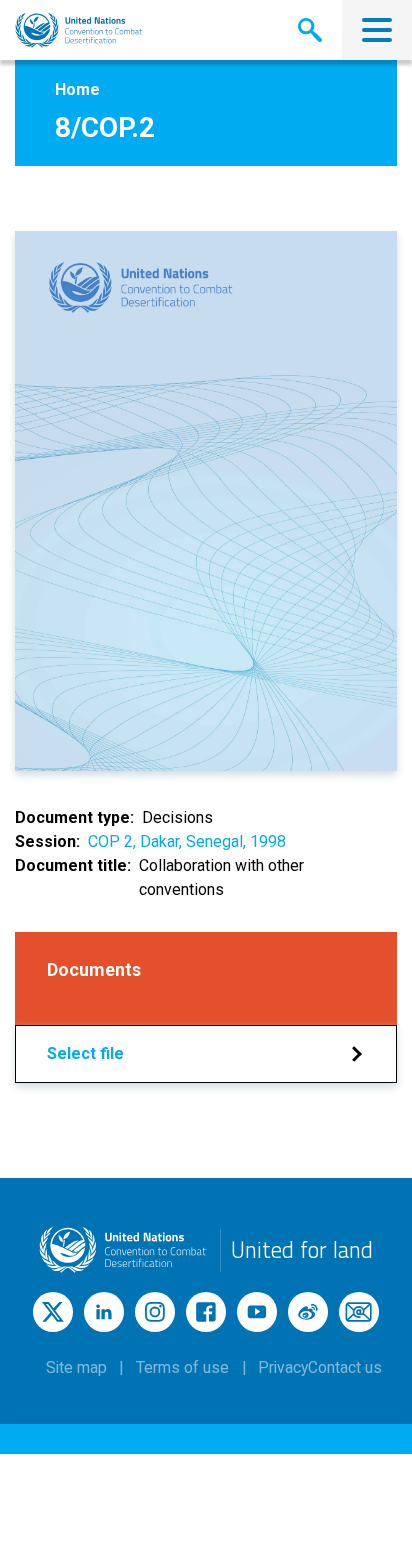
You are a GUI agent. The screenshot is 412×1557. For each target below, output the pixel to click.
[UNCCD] (78, 30)
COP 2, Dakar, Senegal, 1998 (187, 841)
